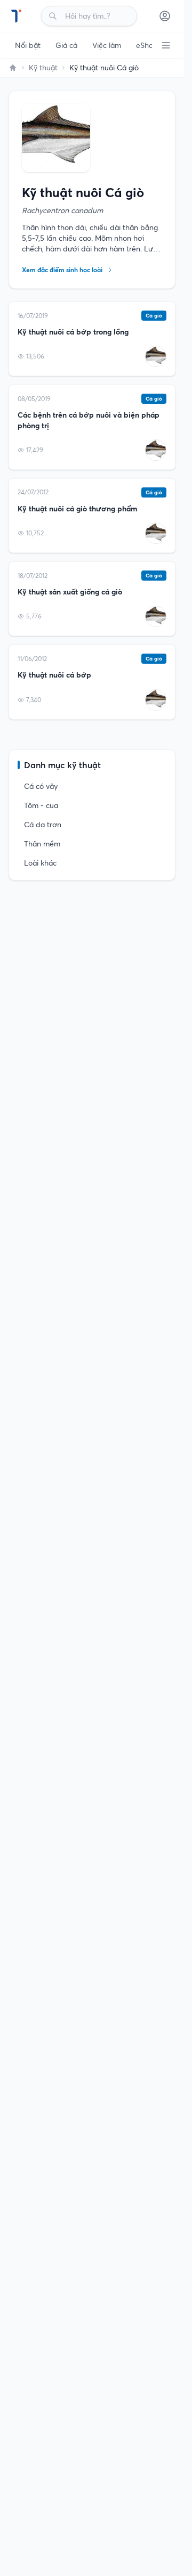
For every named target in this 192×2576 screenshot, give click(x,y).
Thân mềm (42, 844)
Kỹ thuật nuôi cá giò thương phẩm (77, 509)
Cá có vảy (41, 786)
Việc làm (107, 45)
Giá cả (66, 45)
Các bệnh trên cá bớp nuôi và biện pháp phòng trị (89, 420)
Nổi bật (28, 45)
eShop (147, 45)
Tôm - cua (41, 805)
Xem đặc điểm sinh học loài (62, 270)
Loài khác (40, 863)
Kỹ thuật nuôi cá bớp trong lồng (73, 332)
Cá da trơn (43, 825)
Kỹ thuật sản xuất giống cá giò (70, 592)
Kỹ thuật (43, 68)
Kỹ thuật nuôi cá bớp (54, 675)
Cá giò (154, 316)
